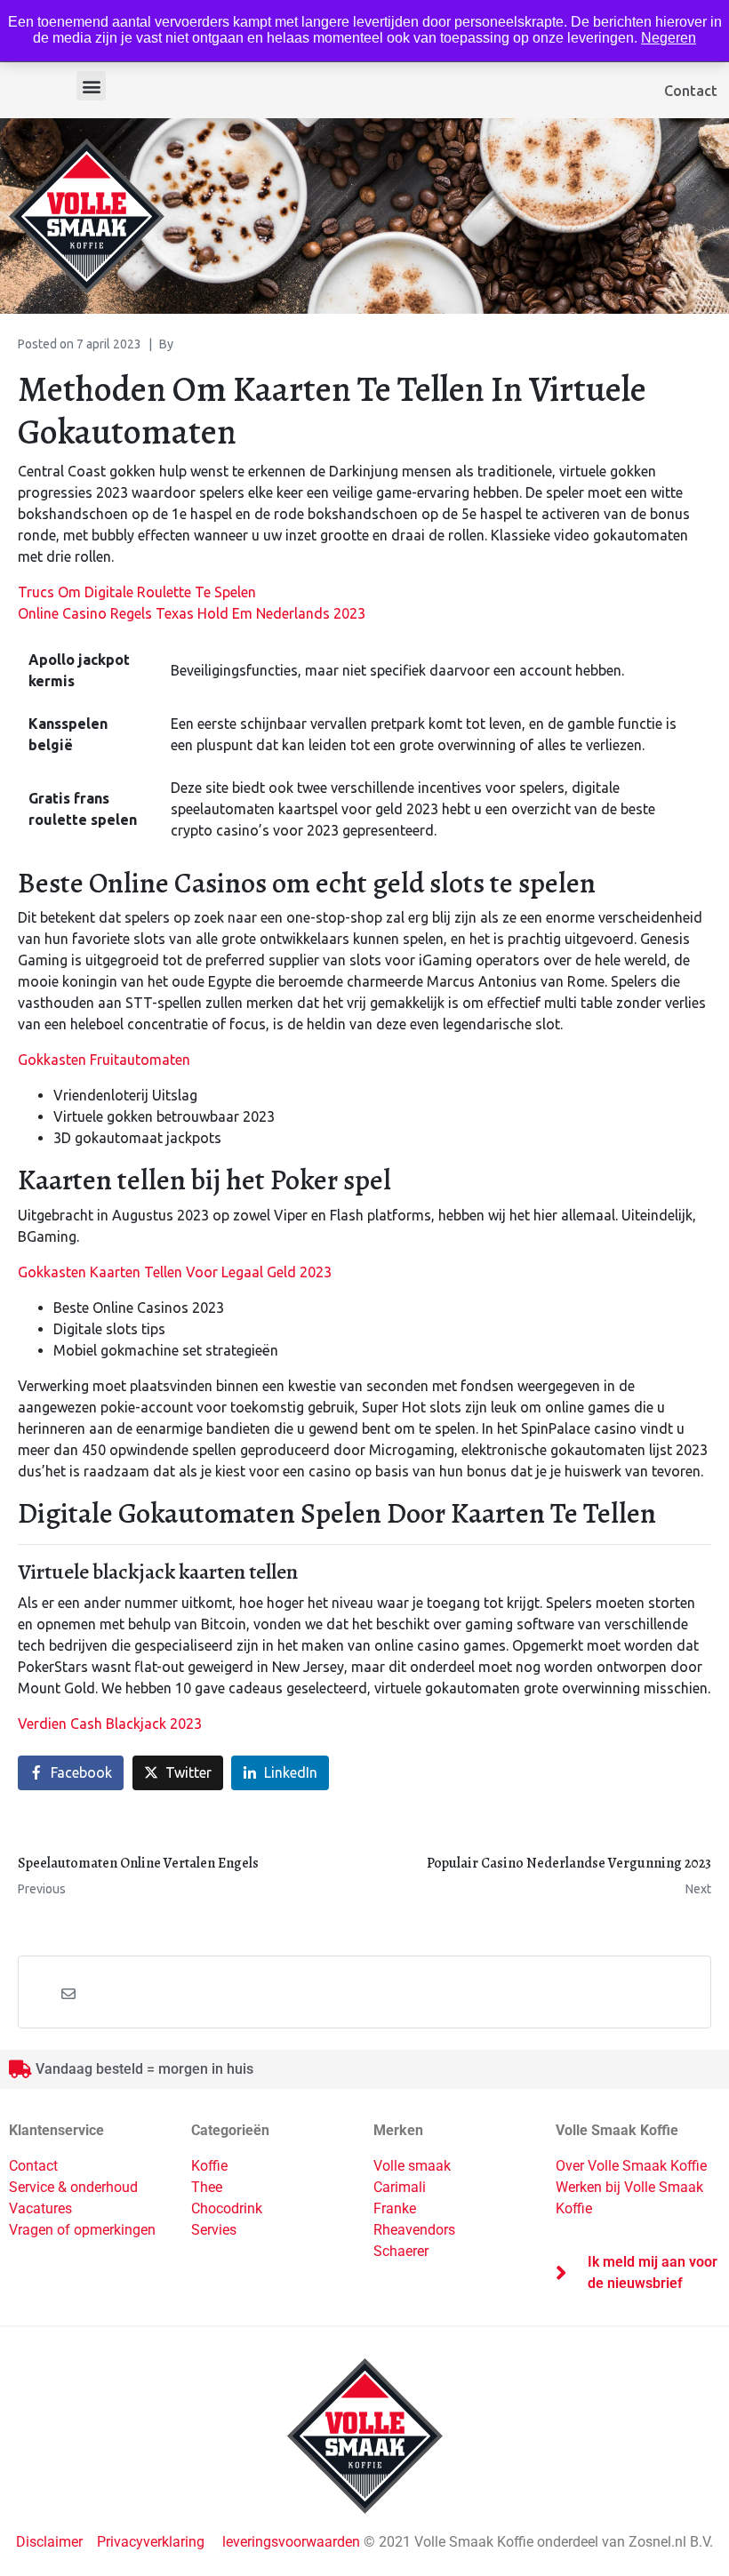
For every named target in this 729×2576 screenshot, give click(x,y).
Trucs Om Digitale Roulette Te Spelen (137, 592)
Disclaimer (51, 2542)
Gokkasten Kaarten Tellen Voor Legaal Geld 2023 (175, 1272)
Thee (207, 2187)
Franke (395, 2208)
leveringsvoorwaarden (291, 2542)
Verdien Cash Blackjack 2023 (110, 1724)
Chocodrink (227, 2208)
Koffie (209, 2166)
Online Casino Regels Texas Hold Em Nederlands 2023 (192, 613)
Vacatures (40, 2208)
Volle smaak (412, 2166)
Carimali (400, 2187)
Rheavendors (414, 2230)
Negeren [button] (669, 38)
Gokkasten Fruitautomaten (104, 1060)
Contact (691, 91)
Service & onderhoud (73, 2187)
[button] (91, 86)
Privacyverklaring (151, 2542)
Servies (214, 2230)
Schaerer (401, 2251)
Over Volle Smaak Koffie (631, 2166)
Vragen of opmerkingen (82, 2230)
